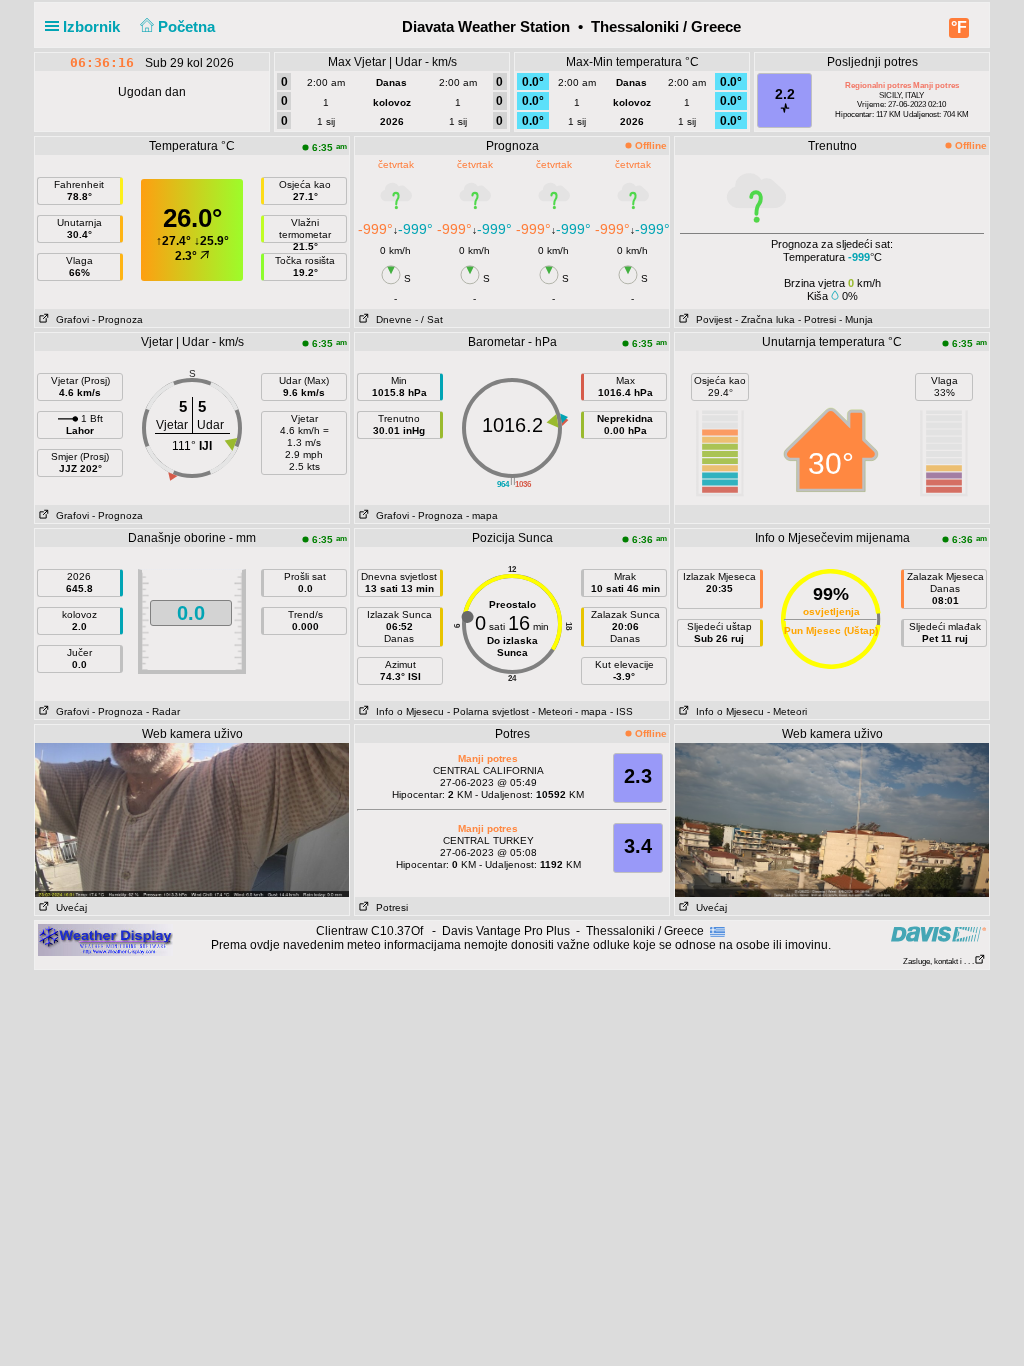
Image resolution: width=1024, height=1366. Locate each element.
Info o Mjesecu (407, 711)
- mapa (482, 515)
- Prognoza (117, 319)
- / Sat (429, 319)
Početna (188, 26)
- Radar (163, 711)
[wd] (105, 939)
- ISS (621, 711)
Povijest (711, 319)
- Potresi (817, 319)
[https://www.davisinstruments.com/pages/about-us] (938, 933)
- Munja (856, 319)
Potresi (389, 907)
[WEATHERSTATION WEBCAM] (192, 819)
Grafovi (69, 319)
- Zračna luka (765, 319)
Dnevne (391, 319)
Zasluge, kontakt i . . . (938, 961)
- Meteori (552, 711)
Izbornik (93, 26)
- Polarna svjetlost (488, 711)
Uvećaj (68, 907)
